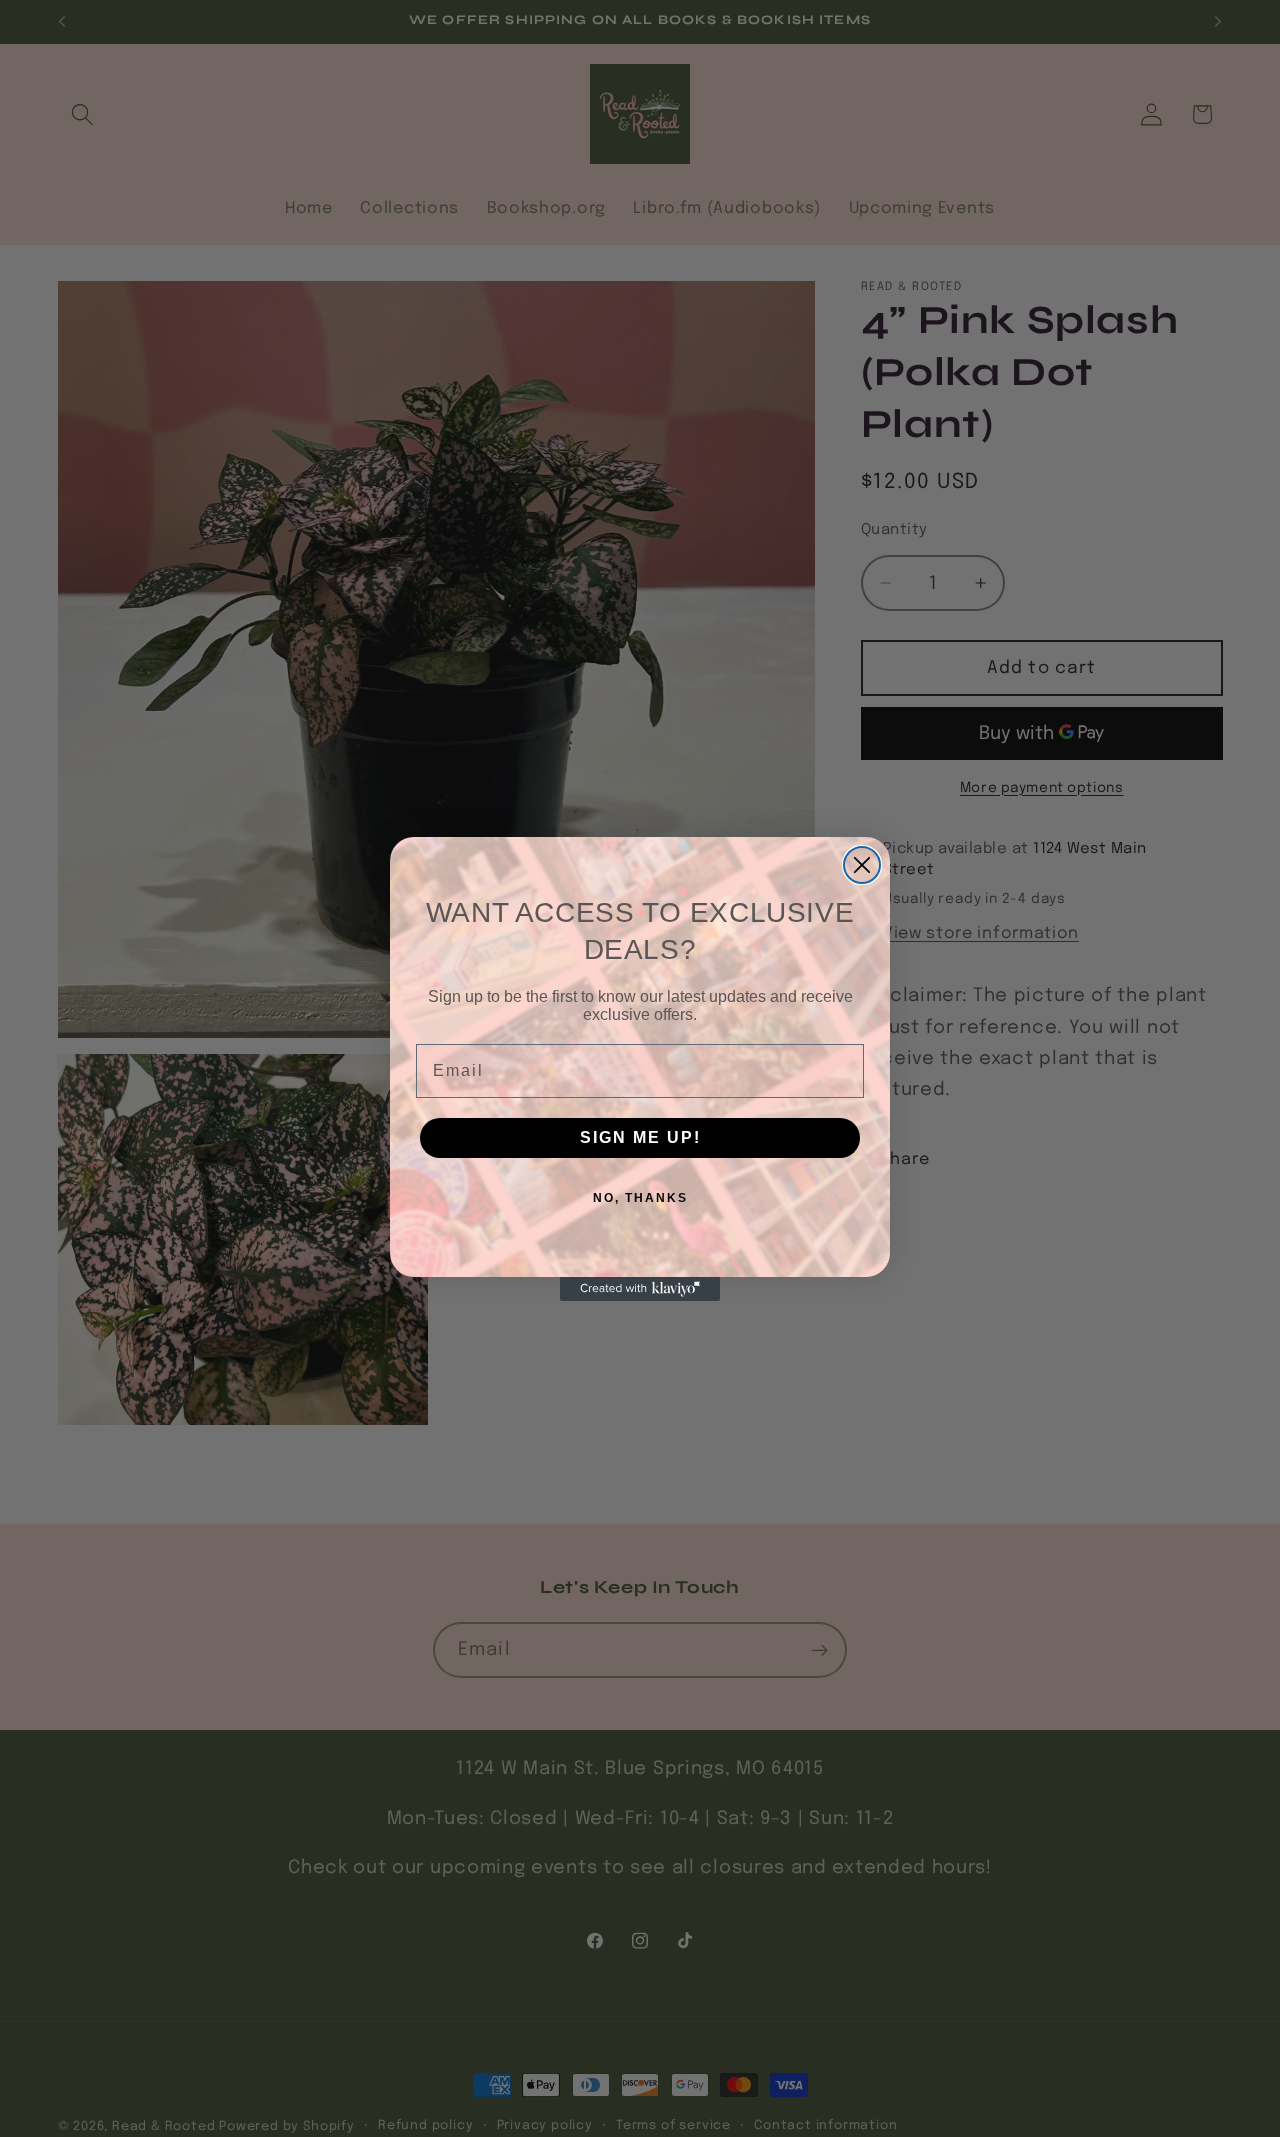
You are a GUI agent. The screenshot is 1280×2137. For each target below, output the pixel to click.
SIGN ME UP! (640, 1137)
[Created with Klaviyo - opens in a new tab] (640, 1289)
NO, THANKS (640, 1198)
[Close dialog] (862, 865)
